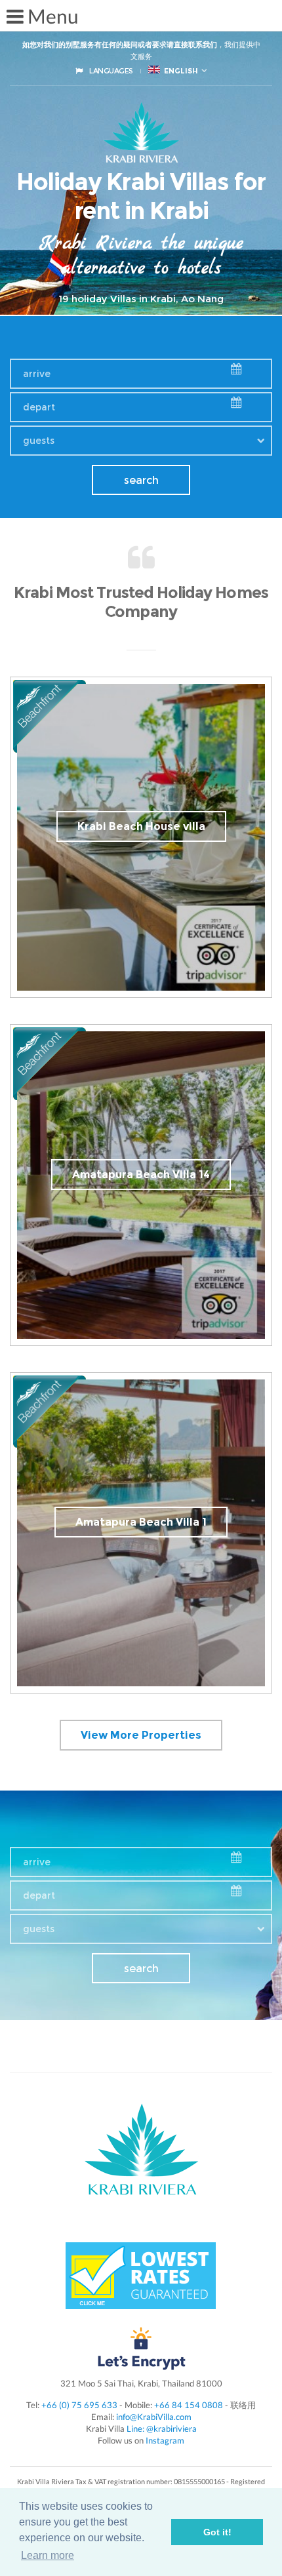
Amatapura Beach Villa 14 (141, 1175)
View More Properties (141, 1735)
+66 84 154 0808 (189, 2405)
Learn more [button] (48, 2555)
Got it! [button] (217, 2532)
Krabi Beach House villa (141, 826)
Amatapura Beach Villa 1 (141, 1522)
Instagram (165, 2440)
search (141, 480)
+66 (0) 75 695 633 (79, 2405)
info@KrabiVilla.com (154, 2417)
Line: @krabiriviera (162, 2428)
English (179, 71)
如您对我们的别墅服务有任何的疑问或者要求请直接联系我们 (120, 45)
